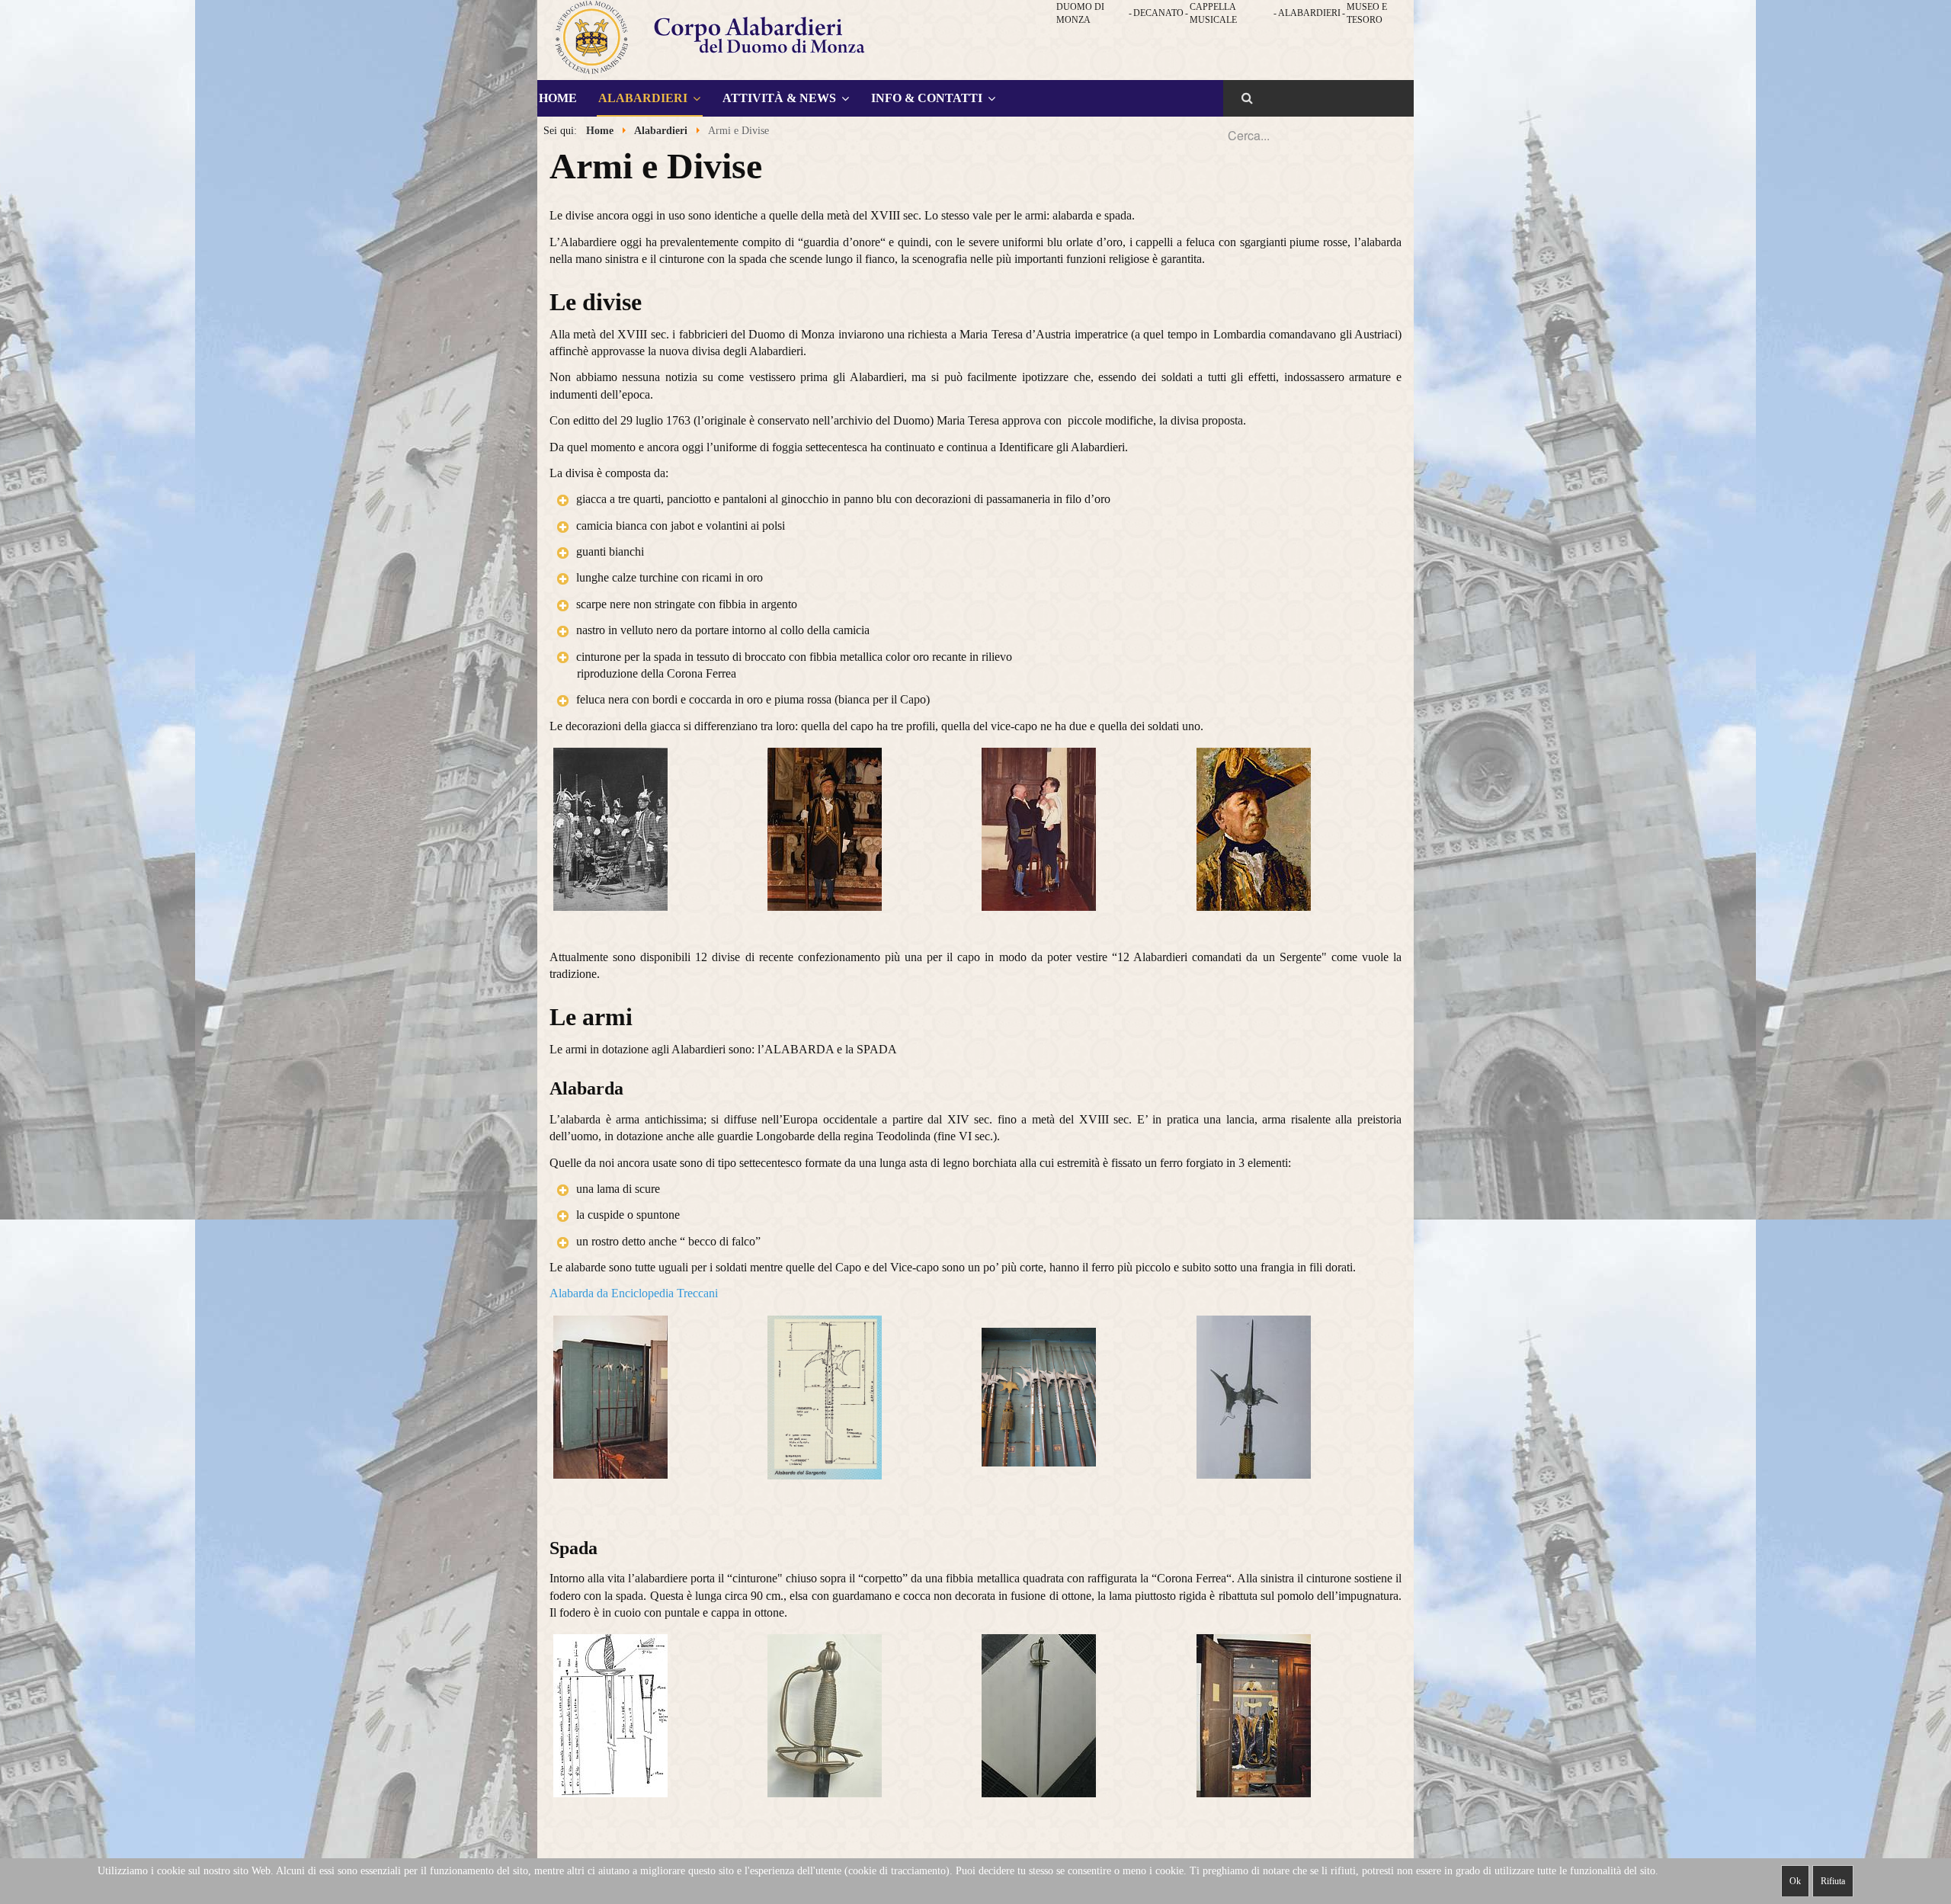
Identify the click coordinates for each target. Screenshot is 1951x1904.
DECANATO (1158, 13)
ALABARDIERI (1309, 13)
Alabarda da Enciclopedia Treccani (634, 1293)
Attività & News (779, 98)
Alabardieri (643, 98)
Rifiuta (1833, 1881)
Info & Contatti (927, 98)
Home (558, 98)
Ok (1795, 1881)
